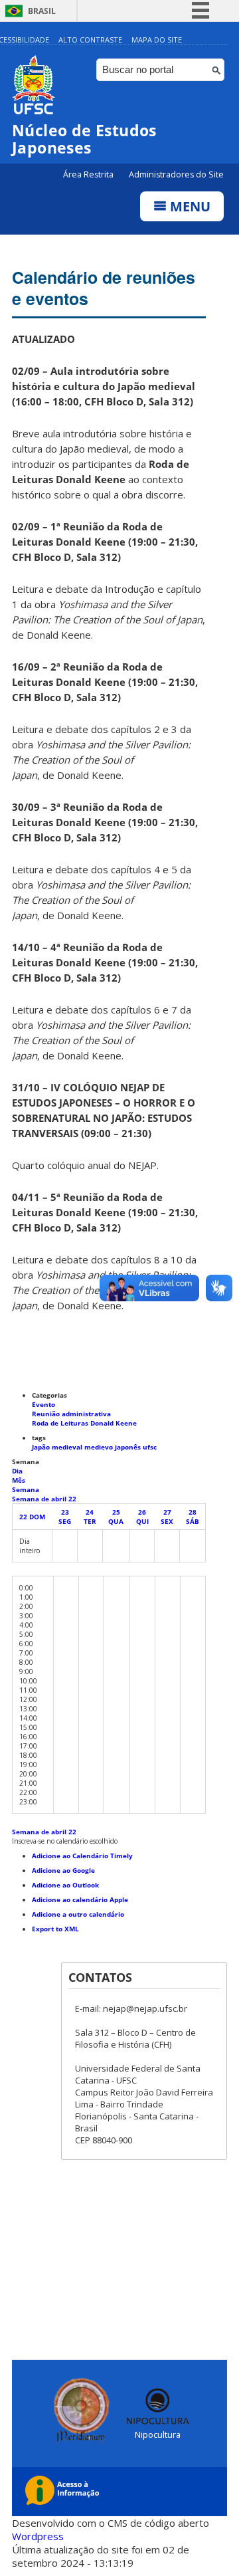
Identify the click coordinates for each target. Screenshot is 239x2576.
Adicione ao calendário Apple (80, 1899)
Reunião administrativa (71, 1414)
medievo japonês (114, 1447)
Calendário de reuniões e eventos (104, 288)
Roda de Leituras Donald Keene (84, 1423)
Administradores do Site (176, 174)
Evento (43, 1404)
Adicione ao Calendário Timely (82, 1856)
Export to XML (55, 1929)
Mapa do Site (157, 40)
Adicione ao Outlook (65, 1885)
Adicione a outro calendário (78, 1914)
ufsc (150, 1447)
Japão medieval (58, 1447)
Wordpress (38, 2536)
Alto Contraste (90, 40)
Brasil (42, 11)
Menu (189, 206)
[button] (65, 1841)
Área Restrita (89, 174)
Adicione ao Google (63, 1870)
